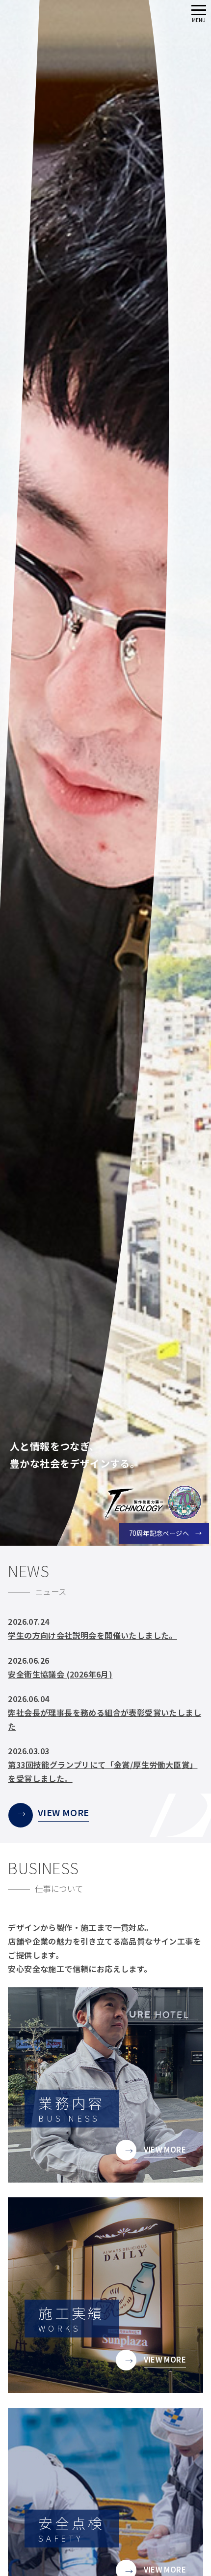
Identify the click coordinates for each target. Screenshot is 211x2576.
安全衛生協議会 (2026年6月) (60, 1674)
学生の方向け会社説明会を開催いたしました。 (92, 1635)
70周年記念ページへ (159, 1533)
